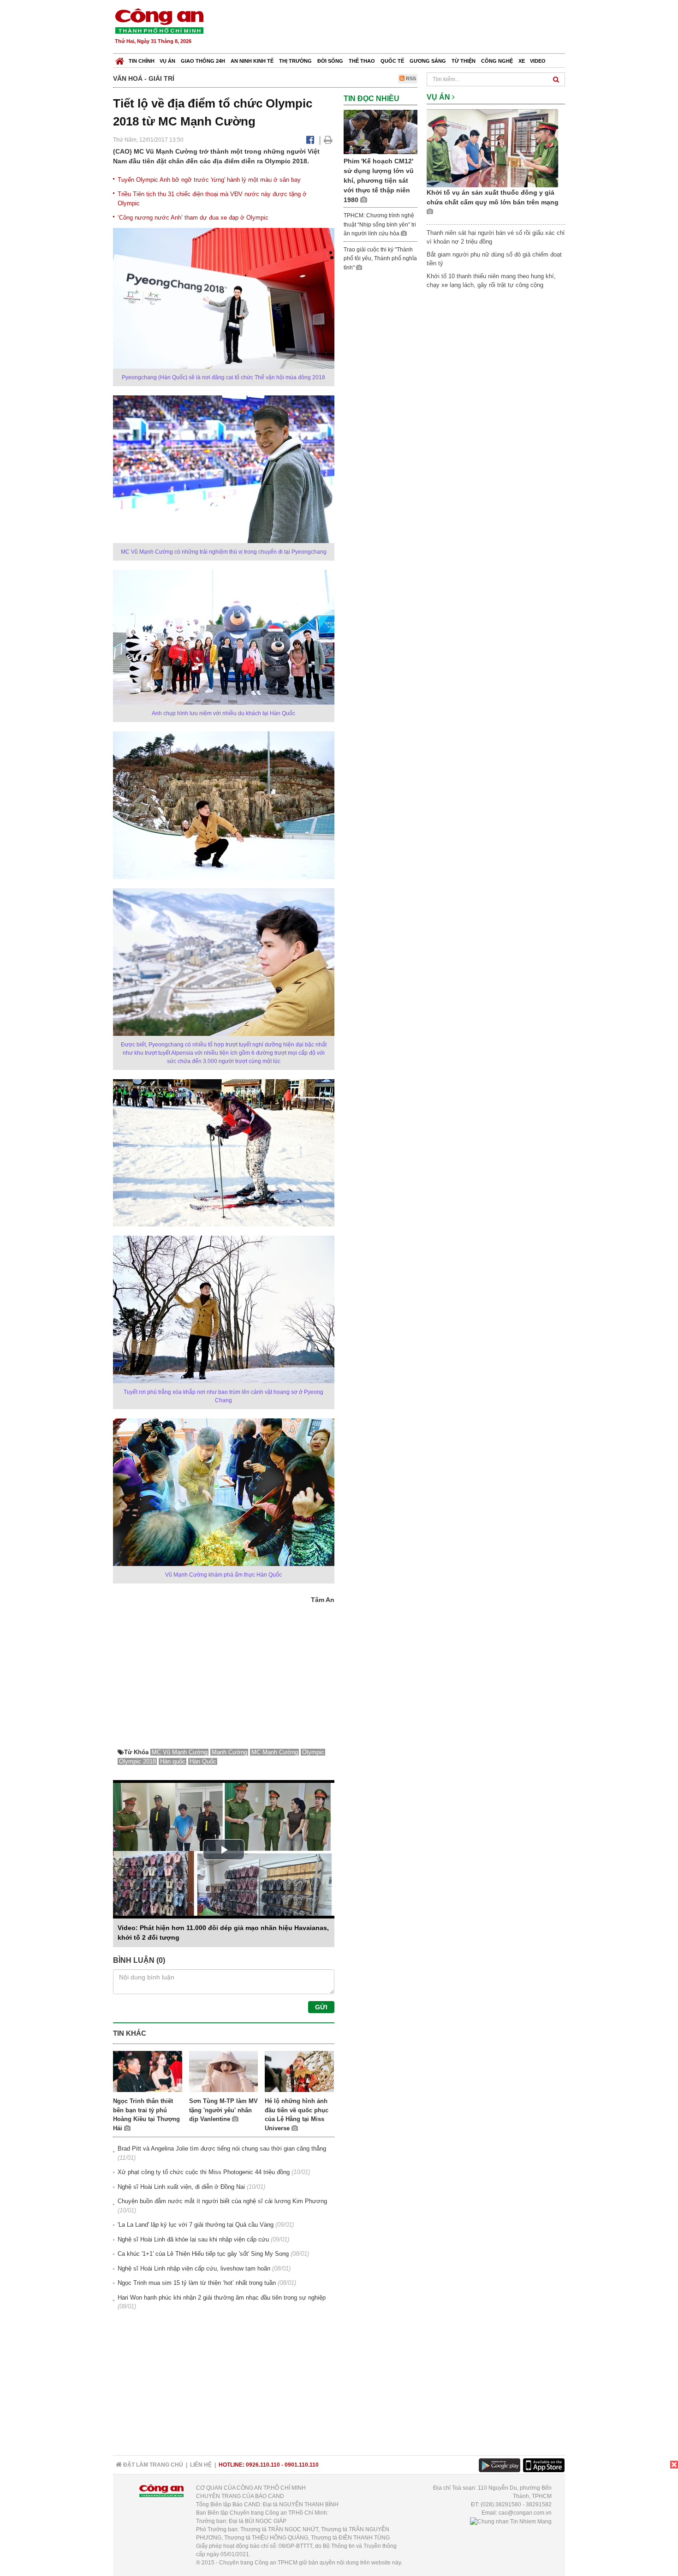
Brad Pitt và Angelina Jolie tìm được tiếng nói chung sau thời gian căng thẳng (222, 2149)
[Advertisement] (398, 28)
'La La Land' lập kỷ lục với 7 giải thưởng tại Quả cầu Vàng (196, 2225)
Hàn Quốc (203, 1761)
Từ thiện (464, 61)
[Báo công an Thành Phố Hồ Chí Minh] (159, 21)
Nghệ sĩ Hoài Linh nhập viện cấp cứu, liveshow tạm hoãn (194, 2268)
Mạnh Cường (229, 1752)
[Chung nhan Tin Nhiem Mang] (511, 2521)
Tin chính (142, 61)
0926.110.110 (263, 2465)
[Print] (328, 140)
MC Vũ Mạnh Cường (180, 1752)
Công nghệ (497, 61)
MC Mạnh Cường (275, 1752)
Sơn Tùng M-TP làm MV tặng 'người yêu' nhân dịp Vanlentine (223, 2110)
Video (538, 61)
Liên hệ (201, 2465)
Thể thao (362, 61)
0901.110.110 (302, 2465)
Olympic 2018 (137, 1761)
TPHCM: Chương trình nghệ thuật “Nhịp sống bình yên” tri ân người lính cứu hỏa (380, 224)
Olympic (313, 1752)
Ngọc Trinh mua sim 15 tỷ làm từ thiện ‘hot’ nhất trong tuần (197, 2283)
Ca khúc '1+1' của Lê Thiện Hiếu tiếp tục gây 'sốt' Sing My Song (203, 2254)
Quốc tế (392, 61)
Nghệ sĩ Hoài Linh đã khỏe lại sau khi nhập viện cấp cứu (193, 2239)
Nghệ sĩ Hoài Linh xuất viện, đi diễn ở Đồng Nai (181, 2187)
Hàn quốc (173, 1761)
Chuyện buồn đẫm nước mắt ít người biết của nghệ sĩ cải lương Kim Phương (222, 2201)
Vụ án (167, 61)
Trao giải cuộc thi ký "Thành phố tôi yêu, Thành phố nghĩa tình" (380, 259)
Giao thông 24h (203, 61)
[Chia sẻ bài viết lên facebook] (310, 140)
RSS (410, 78)
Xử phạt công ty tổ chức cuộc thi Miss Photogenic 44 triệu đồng (204, 2172)
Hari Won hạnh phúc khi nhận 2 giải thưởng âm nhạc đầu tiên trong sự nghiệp (222, 2298)
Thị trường (295, 61)
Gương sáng (428, 61)
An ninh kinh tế (252, 61)
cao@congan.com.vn (525, 2513)
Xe (522, 61)
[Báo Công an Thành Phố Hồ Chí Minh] (120, 59)
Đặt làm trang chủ (152, 2465)
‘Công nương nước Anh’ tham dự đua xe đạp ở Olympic (193, 218)
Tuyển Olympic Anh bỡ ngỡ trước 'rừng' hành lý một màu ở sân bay (209, 180)
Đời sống (330, 61)
